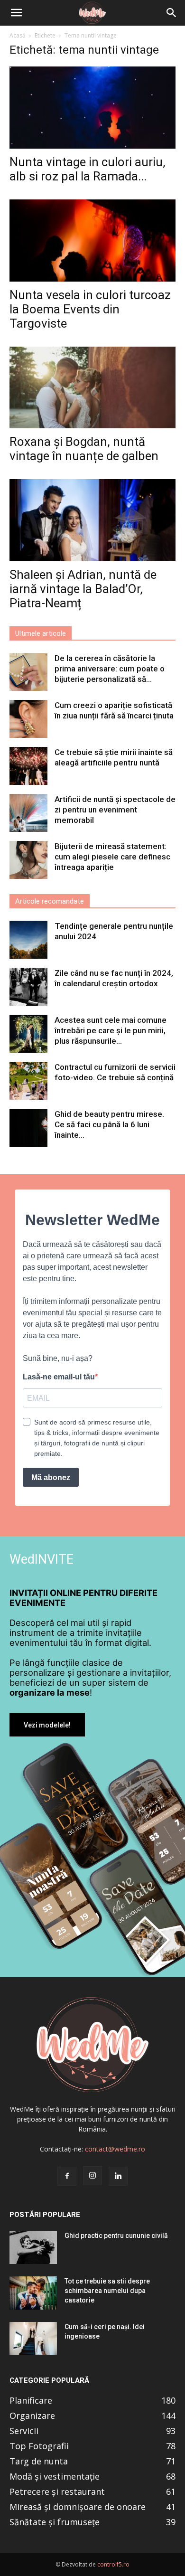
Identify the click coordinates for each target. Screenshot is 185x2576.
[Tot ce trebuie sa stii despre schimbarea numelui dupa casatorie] (33, 2293)
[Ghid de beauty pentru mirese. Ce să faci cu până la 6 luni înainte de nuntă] (28, 1128)
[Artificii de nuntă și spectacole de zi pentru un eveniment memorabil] (28, 813)
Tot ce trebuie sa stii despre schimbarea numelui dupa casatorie (107, 2291)
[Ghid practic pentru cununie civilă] (33, 2247)
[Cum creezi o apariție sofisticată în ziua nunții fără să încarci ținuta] (28, 719)
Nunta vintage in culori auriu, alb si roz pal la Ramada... (88, 169)
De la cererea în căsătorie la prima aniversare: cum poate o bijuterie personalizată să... (110, 669)
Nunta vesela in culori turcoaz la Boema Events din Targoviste (90, 309)
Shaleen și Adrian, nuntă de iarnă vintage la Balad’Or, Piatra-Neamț (83, 589)
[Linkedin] (118, 2176)
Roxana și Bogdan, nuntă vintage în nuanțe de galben (84, 449)
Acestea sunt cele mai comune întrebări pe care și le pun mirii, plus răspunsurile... (111, 1030)
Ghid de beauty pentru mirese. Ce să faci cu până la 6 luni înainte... (109, 1124)
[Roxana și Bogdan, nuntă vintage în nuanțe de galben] (92, 388)
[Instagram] (92, 2176)
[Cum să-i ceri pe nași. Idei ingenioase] (33, 2339)
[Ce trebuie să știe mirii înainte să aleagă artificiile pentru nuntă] (28, 766)
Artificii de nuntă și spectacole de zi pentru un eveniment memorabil (115, 810)
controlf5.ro (113, 2564)
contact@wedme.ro (115, 2149)
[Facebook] (67, 2176)
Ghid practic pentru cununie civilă (116, 2236)
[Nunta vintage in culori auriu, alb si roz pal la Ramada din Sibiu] (92, 108)
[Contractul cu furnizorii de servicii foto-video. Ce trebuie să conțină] (28, 1081)
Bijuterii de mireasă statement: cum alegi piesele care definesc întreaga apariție (112, 857)
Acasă (18, 35)
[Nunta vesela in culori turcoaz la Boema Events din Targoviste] (92, 241)
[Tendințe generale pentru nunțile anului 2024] (28, 940)
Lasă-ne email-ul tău (59, 1377)
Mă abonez (51, 1477)
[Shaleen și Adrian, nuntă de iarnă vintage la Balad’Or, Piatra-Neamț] (92, 520)
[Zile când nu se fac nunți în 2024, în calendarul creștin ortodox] (28, 987)
